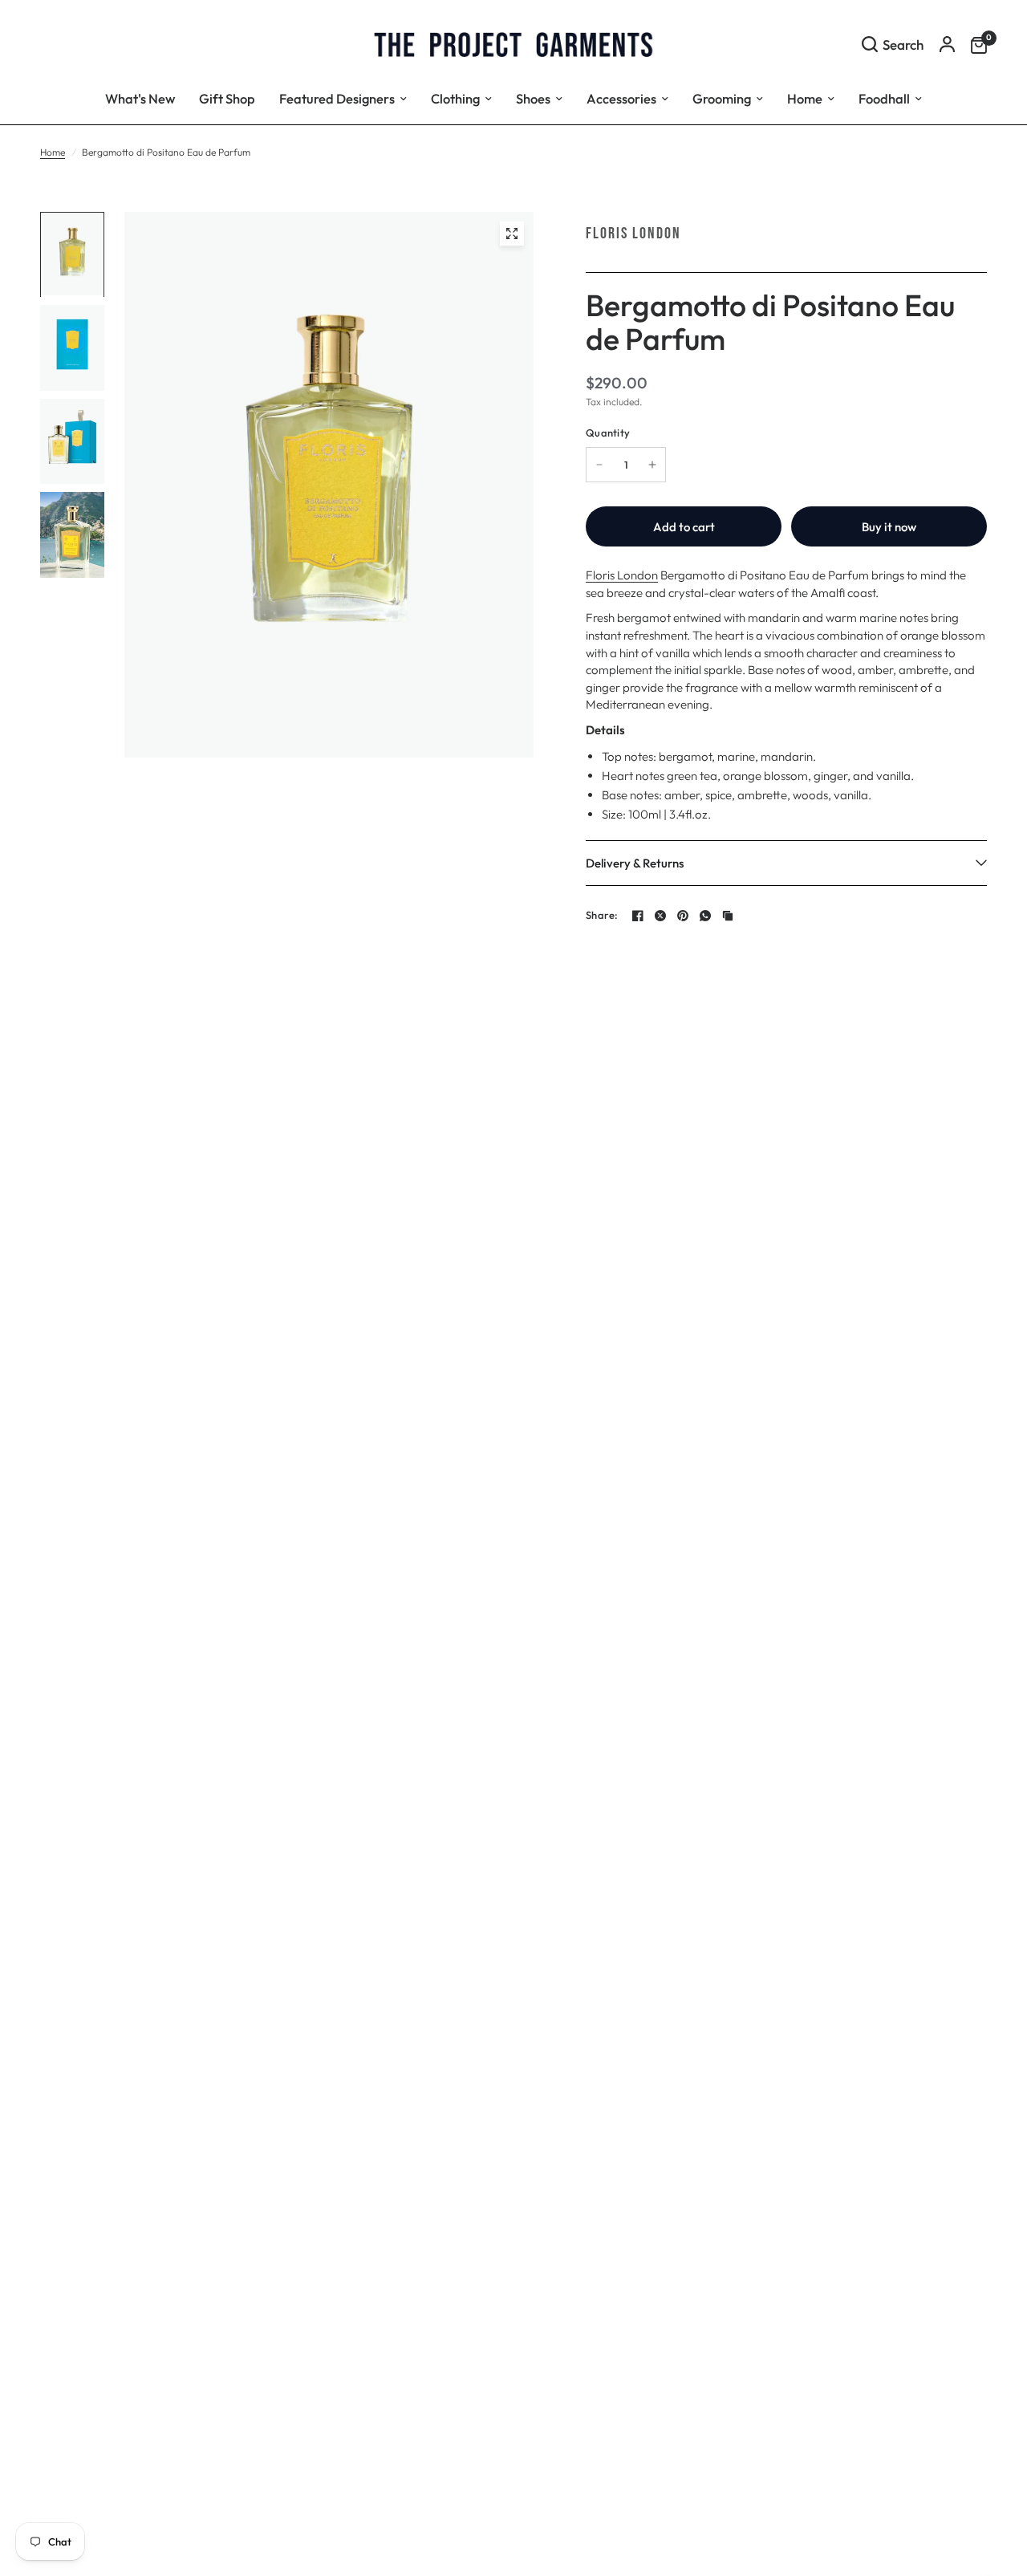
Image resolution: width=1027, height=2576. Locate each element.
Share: (602, 915)
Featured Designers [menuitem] (337, 98)
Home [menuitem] (805, 98)
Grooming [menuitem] (722, 98)
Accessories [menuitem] (621, 98)
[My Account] (947, 44)
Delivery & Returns (635, 863)
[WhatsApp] (705, 916)
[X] (660, 916)
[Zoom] (512, 234)
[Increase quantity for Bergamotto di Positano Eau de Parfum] (652, 465)
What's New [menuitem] (140, 98)
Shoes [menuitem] (533, 98)
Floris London (633, 234)
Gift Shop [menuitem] (227, 98)
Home (53, 152)
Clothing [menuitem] (455, 98)
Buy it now (889, 527)
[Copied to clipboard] (728, 916)
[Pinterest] (683, 916)
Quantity (608, 433)
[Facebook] (638, 916)
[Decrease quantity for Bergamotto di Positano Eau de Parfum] (599, 465)
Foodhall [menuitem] (884, 98)
